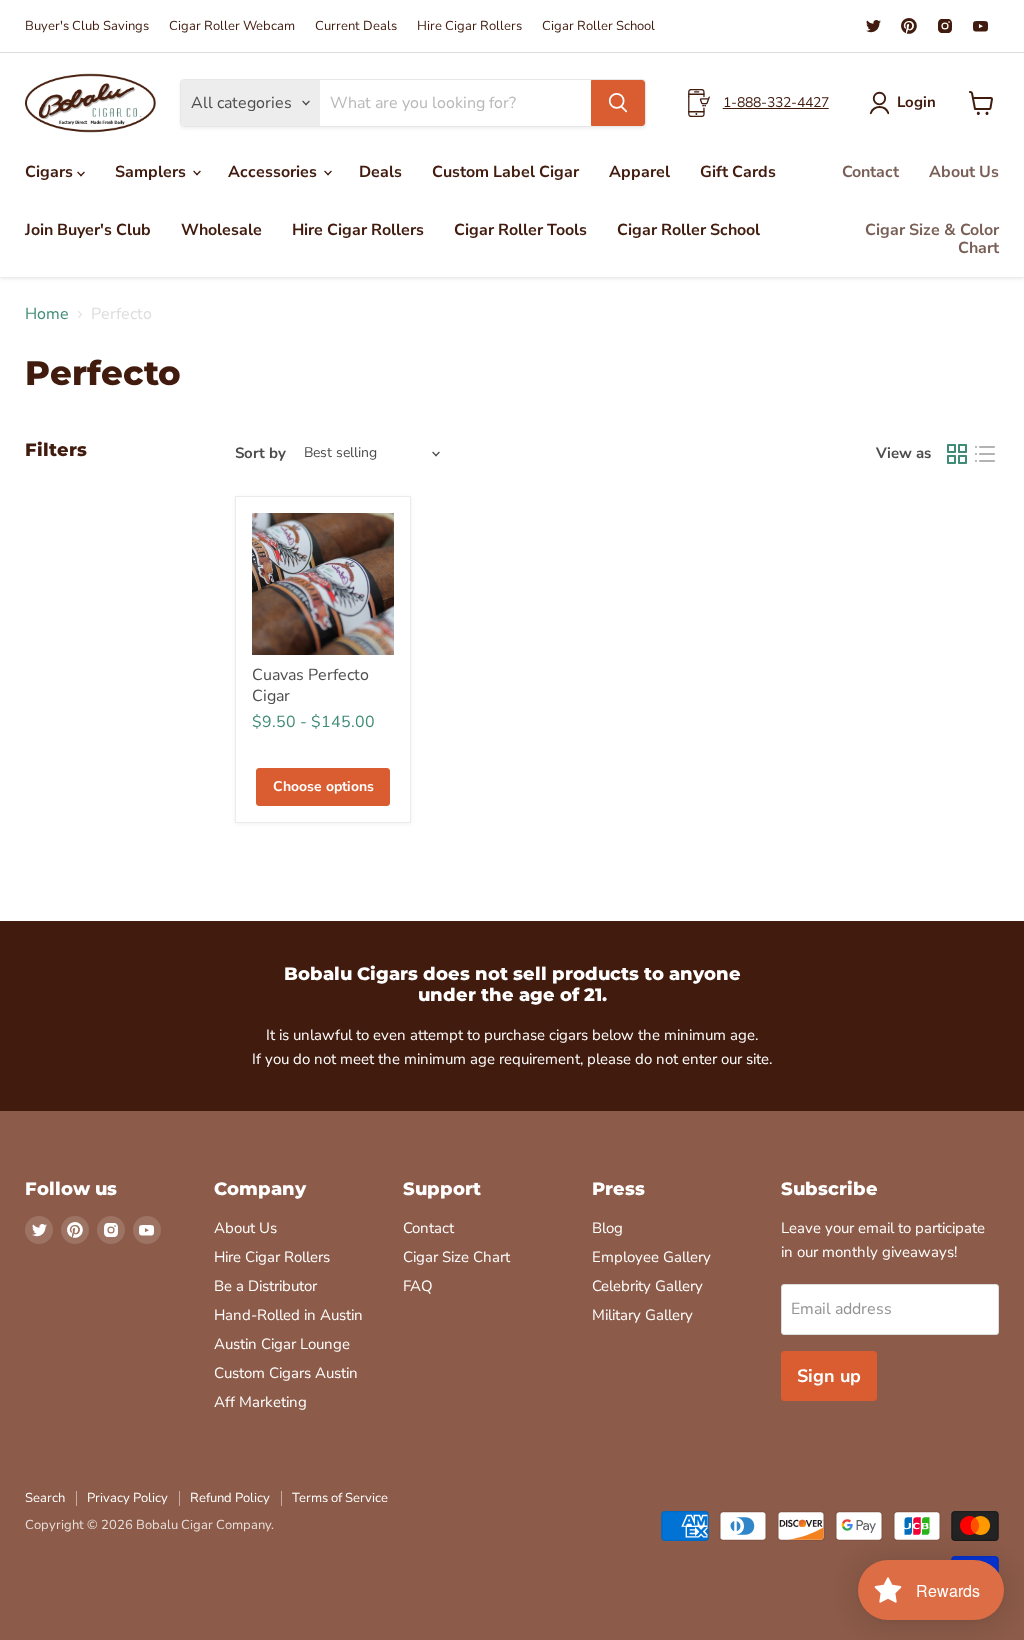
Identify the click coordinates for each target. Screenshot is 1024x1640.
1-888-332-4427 (776, 102)
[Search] (618, 103)
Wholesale (221, 230)
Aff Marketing (260, 1402)
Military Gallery (642, 1315)
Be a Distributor (265, 1286)
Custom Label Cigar (505, 172)
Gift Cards (738, 172)
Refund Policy (230, 1498)
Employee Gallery (651, 1257)
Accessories (274, 172)
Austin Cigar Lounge (282, 1344)
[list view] (985, 454)
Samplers (152, 172)
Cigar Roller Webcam (232, 26)
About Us (964, 172)
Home (47, 314)
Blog (607, 1228)
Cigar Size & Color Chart (932, 239)
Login (916, 102)
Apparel (639, 172)
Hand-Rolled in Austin (288, 1315)
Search (45, 1498)
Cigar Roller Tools (520, 230)
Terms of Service (340, 1498)
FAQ (418, 1286)
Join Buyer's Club (88, 230)
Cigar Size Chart (456, 1257)
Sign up (829, 1376)
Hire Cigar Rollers (469, 26)
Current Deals (356, 26)
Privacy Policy (127, 1498)
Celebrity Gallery (647, 1286)
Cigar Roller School (598, 26)
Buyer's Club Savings (87, 26)
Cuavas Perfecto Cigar (310, 685)
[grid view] (957, 454)
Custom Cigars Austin (286, 1373)
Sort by (260, 453)
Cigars (51, 172)
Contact (870, 172)
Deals (380, 172)
